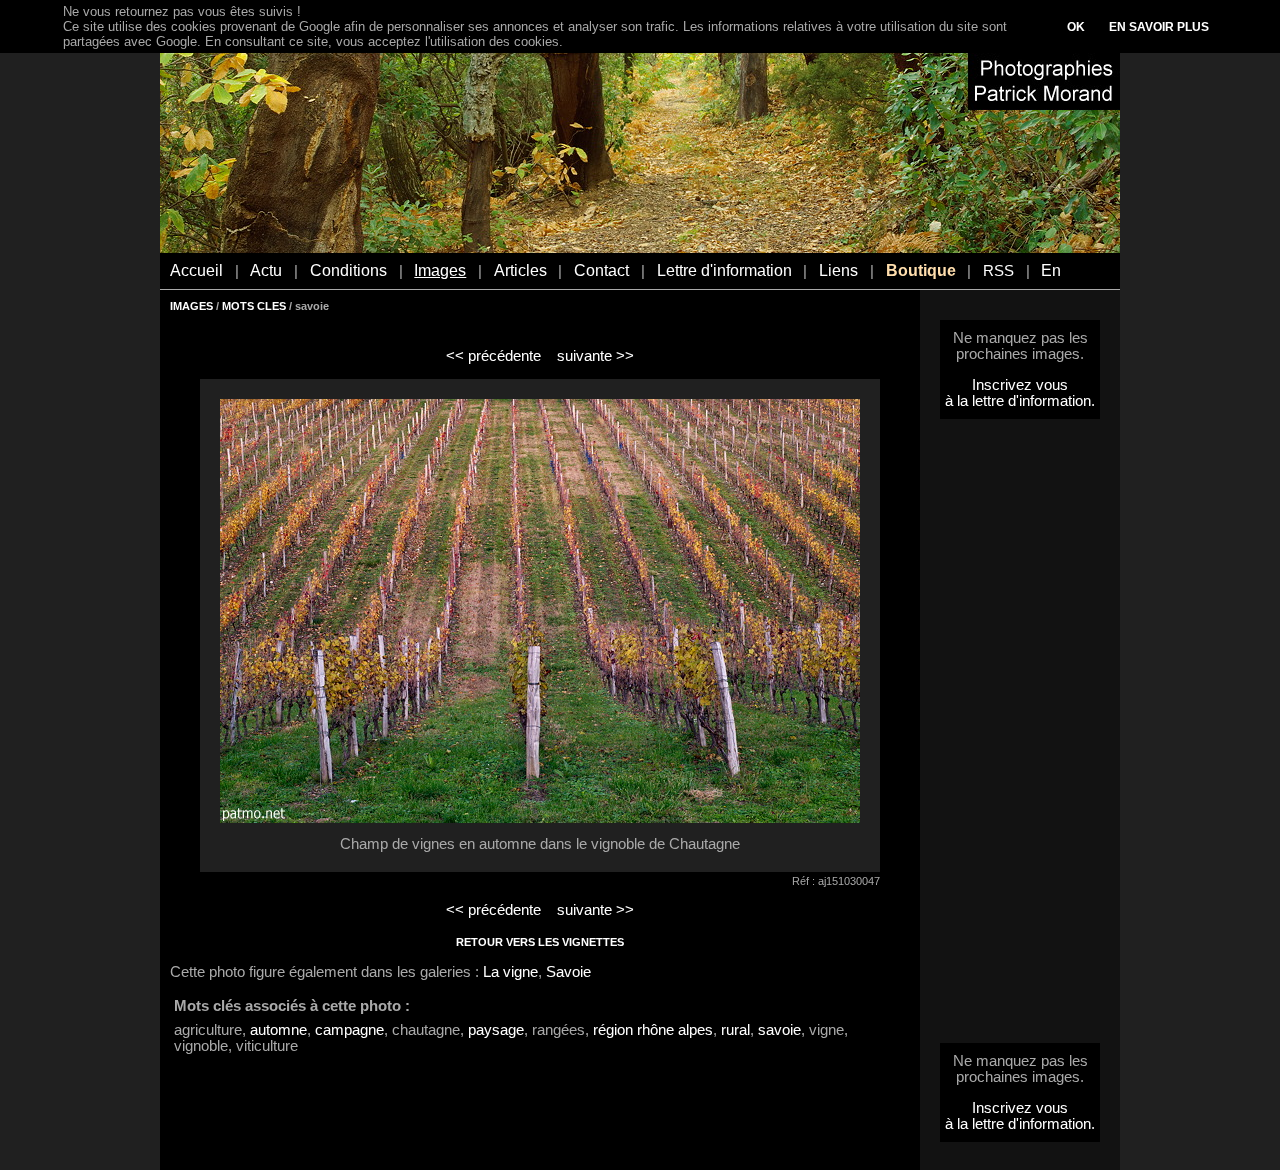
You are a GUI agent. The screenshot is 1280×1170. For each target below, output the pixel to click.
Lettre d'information (724, 270)
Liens (838, 270)
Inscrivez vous (1020, 385)
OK (1076, 27)
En (1051, 270)
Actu (266, 270)
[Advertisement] (1020, 737)
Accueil (196, 270)
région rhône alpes (653, 1030)
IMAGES (191, 306)
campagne (349, 1030)
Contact (601, 270)
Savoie (568, 972)
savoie (779, 1030)
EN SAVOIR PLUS (1159, 27)
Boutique (921, 270)
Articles (520, 270)
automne (278, 1030)
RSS (998, 271)
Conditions (348, 270)
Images (440, 270)
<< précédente (493, 356)
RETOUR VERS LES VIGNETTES (540, 942)
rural (735, 1030)
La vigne (510, 972)
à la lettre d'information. (1020, 401)
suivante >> (595, 356)
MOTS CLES (254, 306)
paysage (496, 1030)
